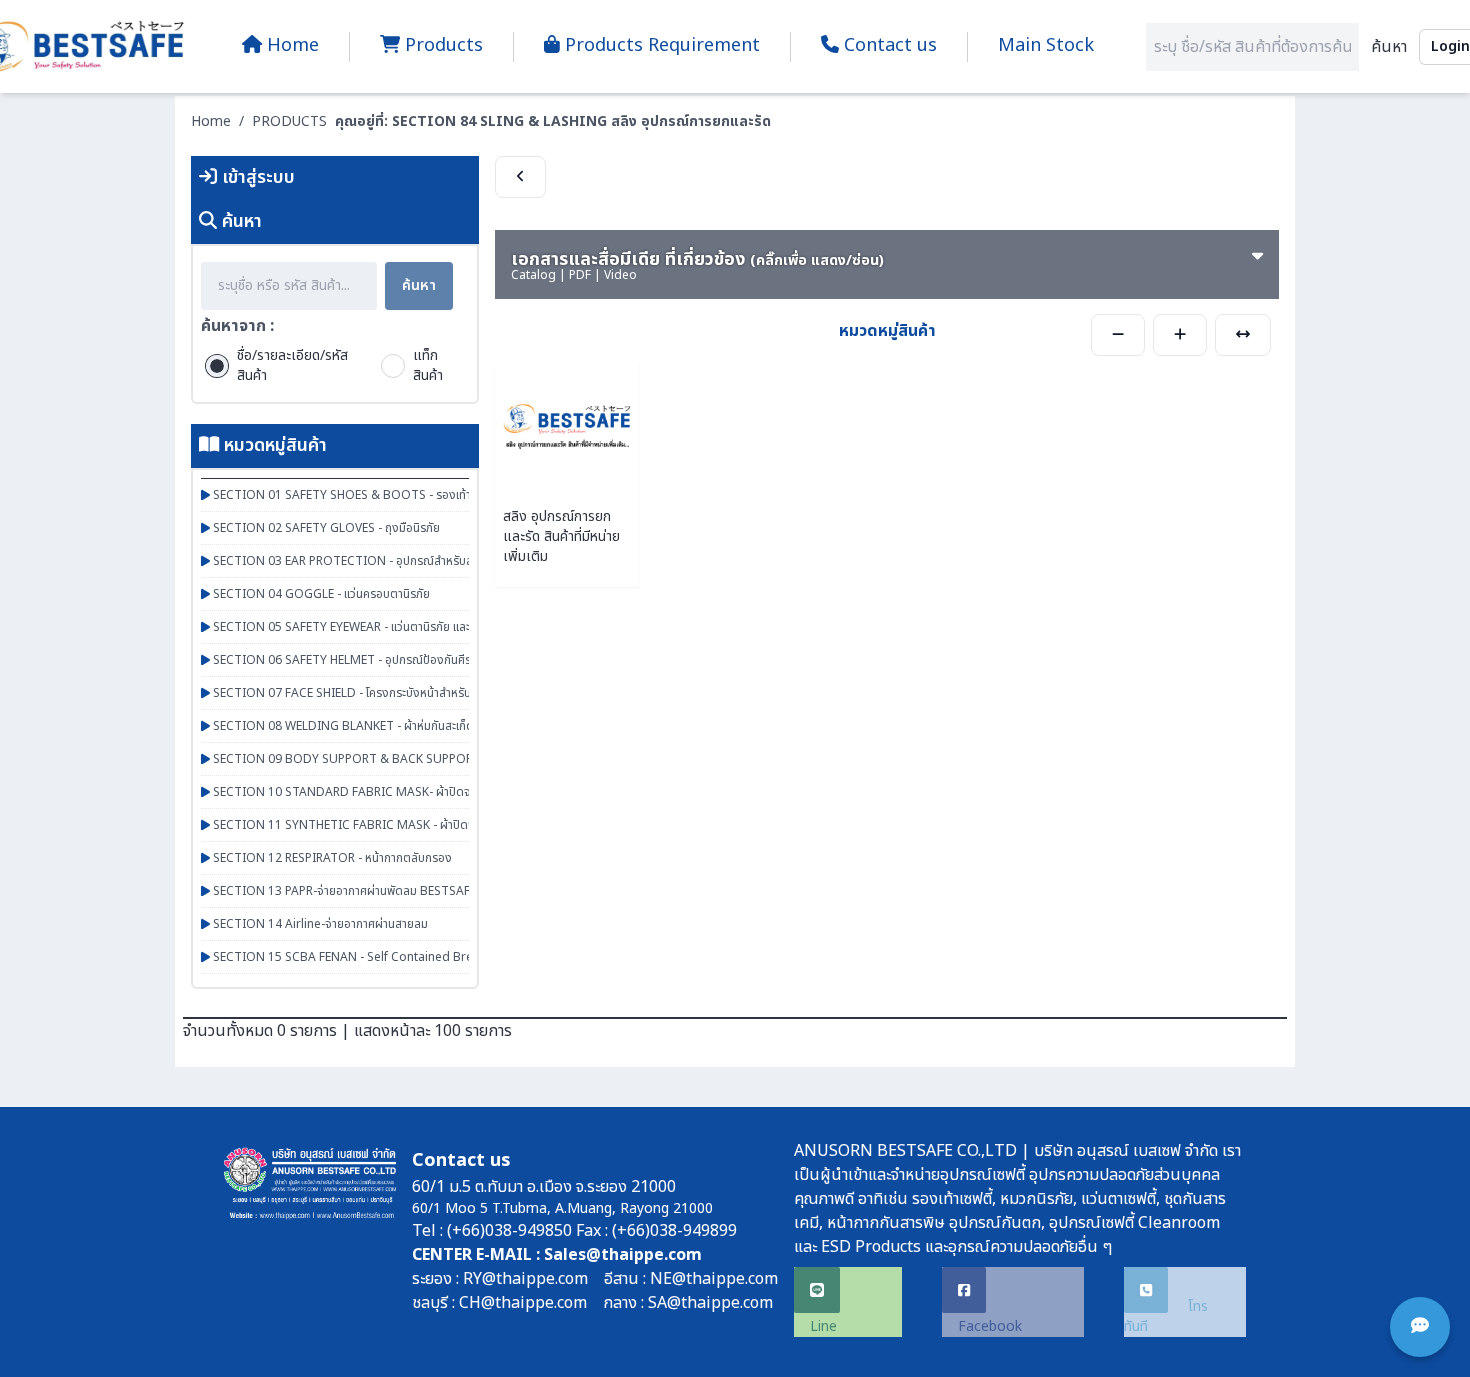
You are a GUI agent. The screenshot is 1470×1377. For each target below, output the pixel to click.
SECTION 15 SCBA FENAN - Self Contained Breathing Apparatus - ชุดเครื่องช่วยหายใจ (443, 957)
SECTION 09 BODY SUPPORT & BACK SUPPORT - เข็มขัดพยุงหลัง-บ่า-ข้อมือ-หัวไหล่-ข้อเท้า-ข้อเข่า (462, 759)
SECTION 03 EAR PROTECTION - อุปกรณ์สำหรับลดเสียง (357, 561)
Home (211, 121)
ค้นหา (1389, 47)
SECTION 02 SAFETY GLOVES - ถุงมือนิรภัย (325, 528)
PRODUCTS (289, 121)
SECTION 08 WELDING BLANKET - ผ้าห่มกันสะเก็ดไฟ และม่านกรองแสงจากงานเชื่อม (421, 726)
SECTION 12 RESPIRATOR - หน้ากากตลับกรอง (331, 858)
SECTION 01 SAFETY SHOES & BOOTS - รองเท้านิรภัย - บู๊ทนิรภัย (379, 495)
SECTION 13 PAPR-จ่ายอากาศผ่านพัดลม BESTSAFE (343, 891)
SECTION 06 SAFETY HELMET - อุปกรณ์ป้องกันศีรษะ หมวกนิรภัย (374, 660)
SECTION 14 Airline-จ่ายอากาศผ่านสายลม (319, 924)
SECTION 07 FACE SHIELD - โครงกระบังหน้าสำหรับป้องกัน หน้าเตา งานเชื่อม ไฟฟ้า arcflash (438, 693)
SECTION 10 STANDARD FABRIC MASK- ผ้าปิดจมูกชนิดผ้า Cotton (386, 792)
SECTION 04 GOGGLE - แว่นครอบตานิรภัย (320, 594)
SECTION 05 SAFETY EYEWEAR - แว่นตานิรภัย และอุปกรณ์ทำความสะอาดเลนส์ (405, 627)
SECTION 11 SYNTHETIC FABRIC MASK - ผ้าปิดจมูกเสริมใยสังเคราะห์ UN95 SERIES (426, 825)
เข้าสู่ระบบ (256, 177)
